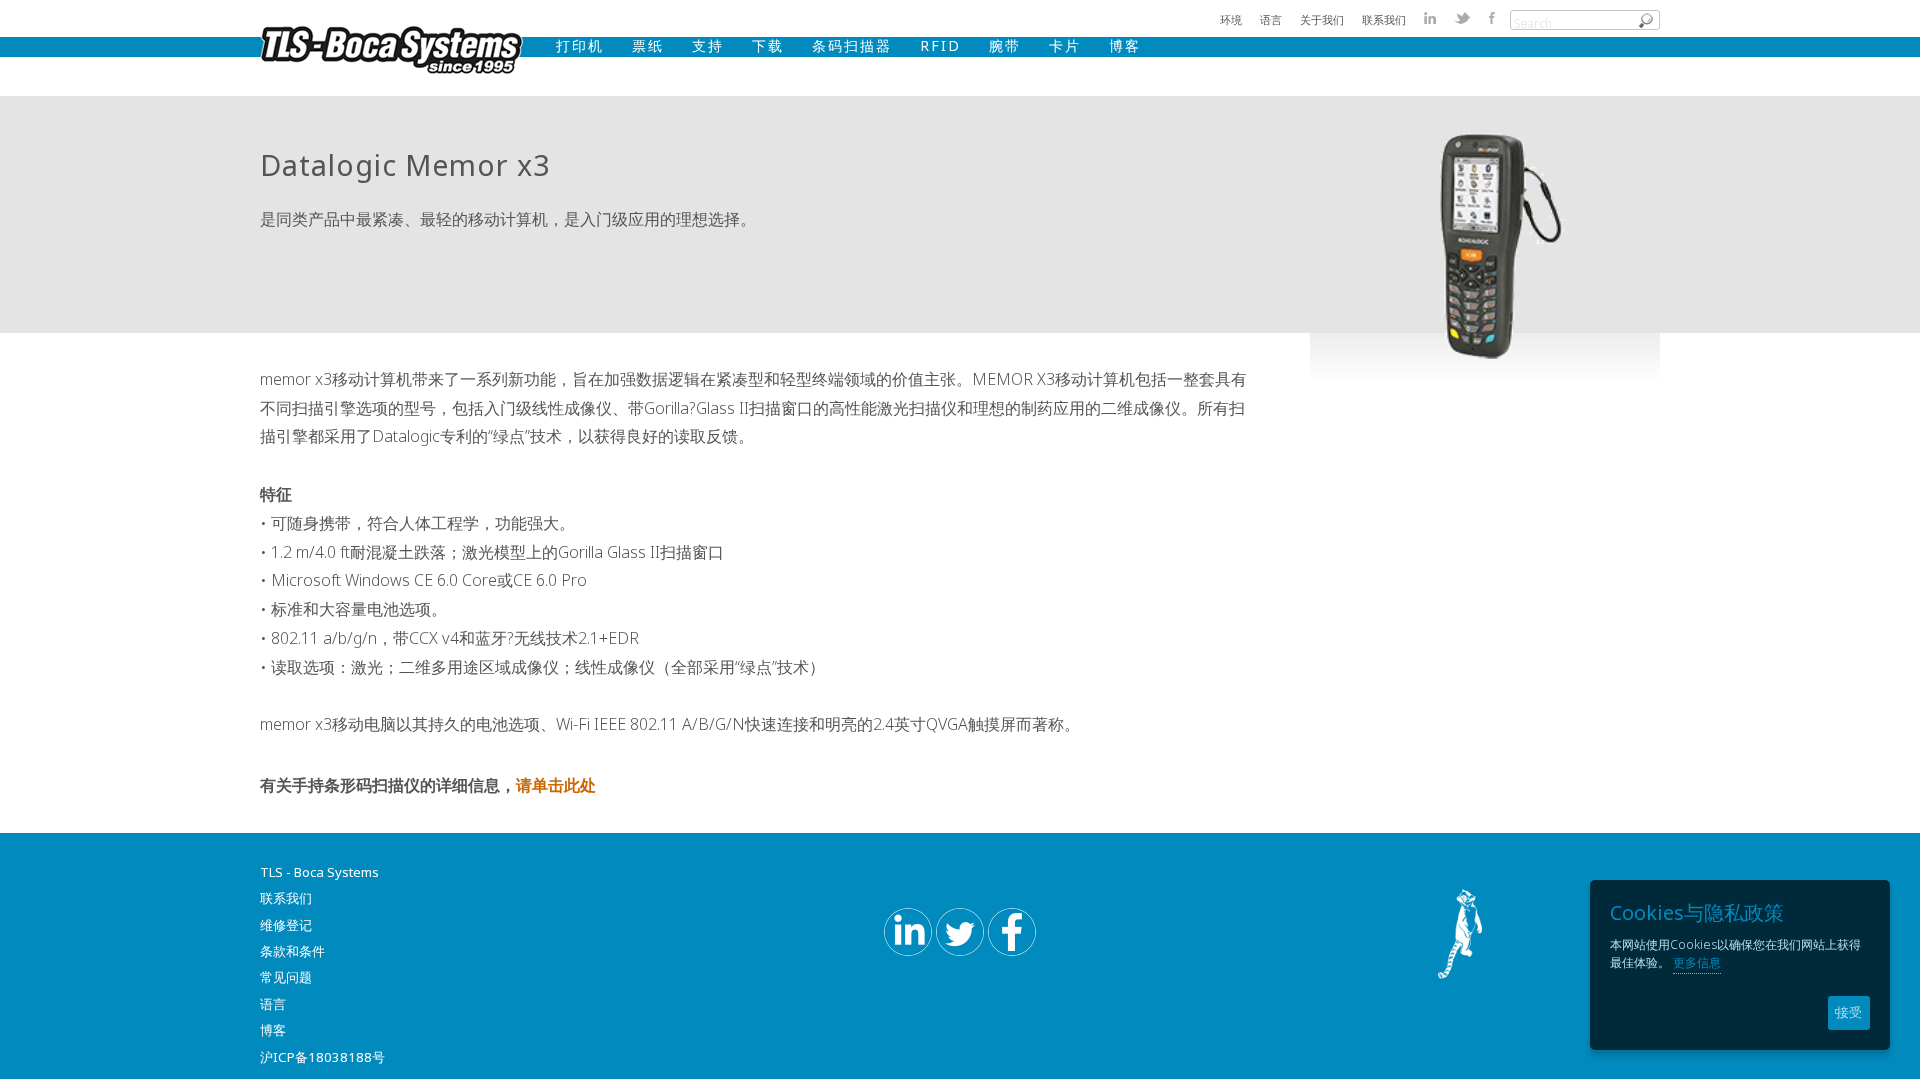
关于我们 (1322, 19)
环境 (1231, 19)
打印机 (580, 45)
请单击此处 (556, 785)
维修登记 (286, 925)
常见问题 (286, 977)
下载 (768, 45)
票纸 (648, 45)
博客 (1125, 45)
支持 (708, 45)
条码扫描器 (852, 45)
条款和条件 (292, 951)
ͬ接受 (1849, 1012)
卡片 (1065, 45)
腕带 (1005, 45)
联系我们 (1384, 19)
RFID (940, 45)
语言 (1271, 19)
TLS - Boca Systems (319, 872)
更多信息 (1697, 962)
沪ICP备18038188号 (322, 1057)
